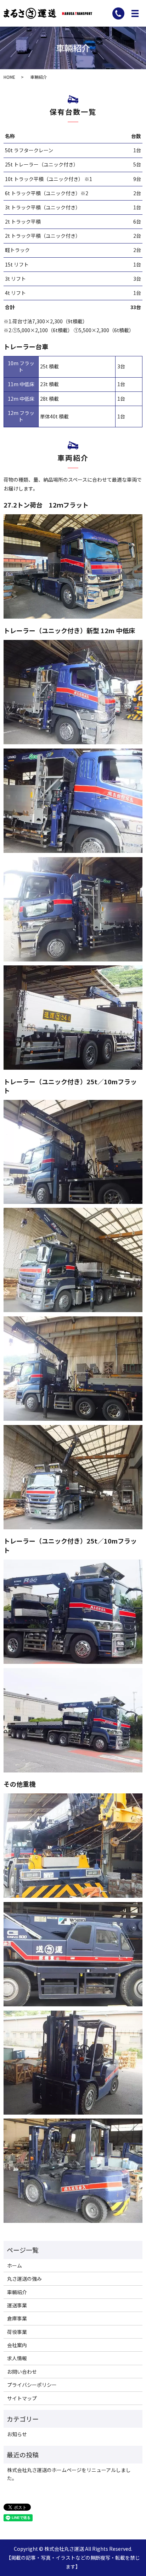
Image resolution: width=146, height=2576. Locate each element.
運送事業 (17, 2305)
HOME (9, 77)
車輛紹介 (17, 2292)
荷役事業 (17, 2332)
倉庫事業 (17, 2318)
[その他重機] (73, 1845)
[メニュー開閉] (135, 13)
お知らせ (17, 2434)
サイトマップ (22, 2398)
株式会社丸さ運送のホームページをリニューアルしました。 (69, 2474)
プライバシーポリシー (32, 2385)
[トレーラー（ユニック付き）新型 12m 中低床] (73, 691)
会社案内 (17, 2345)
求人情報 (17, 2358)
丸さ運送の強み (24, 2279)
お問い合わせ (22, 2372)
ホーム (15, 2265)
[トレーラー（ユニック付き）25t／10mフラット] (73, 1151)
